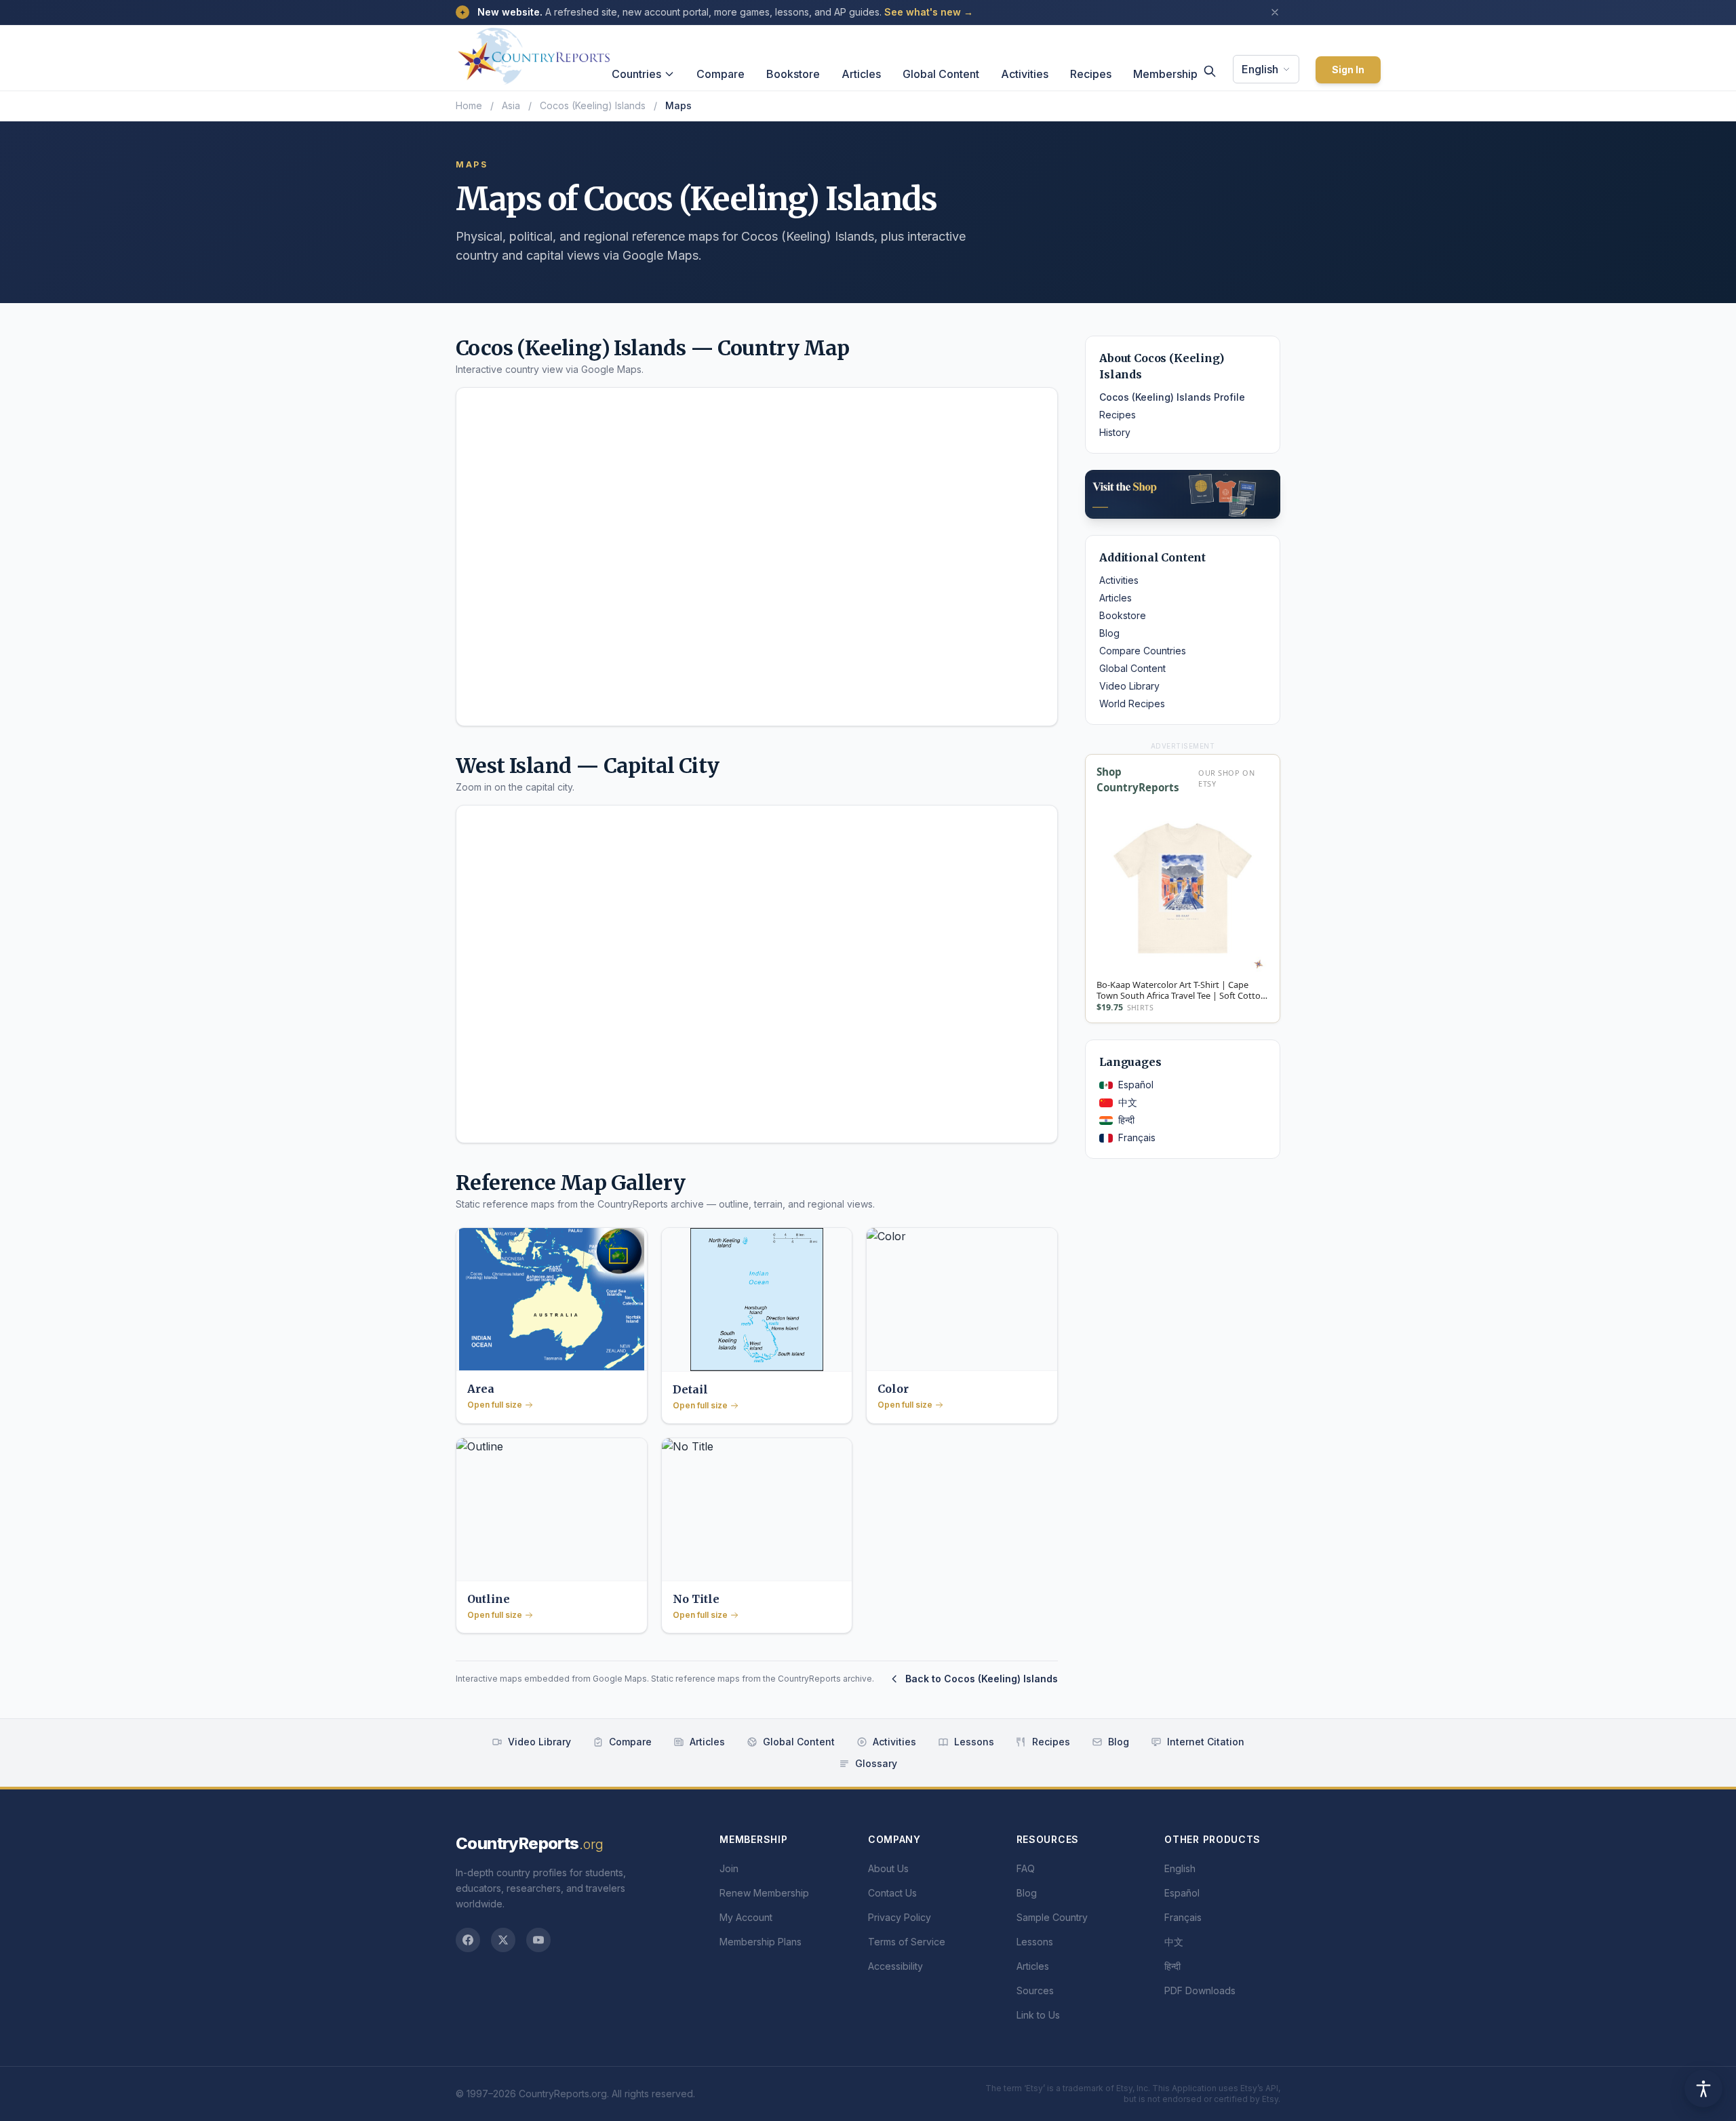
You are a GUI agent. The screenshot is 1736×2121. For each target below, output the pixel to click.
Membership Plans (761, 1942)
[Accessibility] (1703, 2088)
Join (729, 1868)
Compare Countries (1143, 651)
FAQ (1026, 1868)
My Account (746, 1917)
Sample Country (1052, 1917)
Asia (511, 105)
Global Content (941, 74)
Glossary (876, 1763)
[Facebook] (468, 1940)
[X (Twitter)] (503, 1940)
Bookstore (793, 74)
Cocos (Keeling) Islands (593, 105)
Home (469, 105)
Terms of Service (907, 1942)
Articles (861, 74)
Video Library (1129, 686)
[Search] (1210, 71)
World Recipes (1132, 703)
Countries (636, 74)
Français (1137, 1137)
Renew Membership (764, 1893)
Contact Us (892, 1893)
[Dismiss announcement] (1275, 12)
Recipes (1091, 74)
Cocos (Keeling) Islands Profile (1172, 397)
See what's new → (929, 12)
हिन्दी (1126, 1120)
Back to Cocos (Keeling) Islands (982, 1679)
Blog (1109, 633)
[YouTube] (538, 1940)
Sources (1035, 1990)
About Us (888, 1868)
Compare (721, 74)
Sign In (1348, 70)
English (1260, 69)
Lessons (974, 1742)
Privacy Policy (900, 1917)
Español (1136, 1085)
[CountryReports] (534, 52)
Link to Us (1038, 2015)
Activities (1025, 74)
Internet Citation (1206, 1742)
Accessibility (895, 1966)
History (1115, 432)
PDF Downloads (1200, 1990)
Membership (1165, 74)
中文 (1128, 1102)
